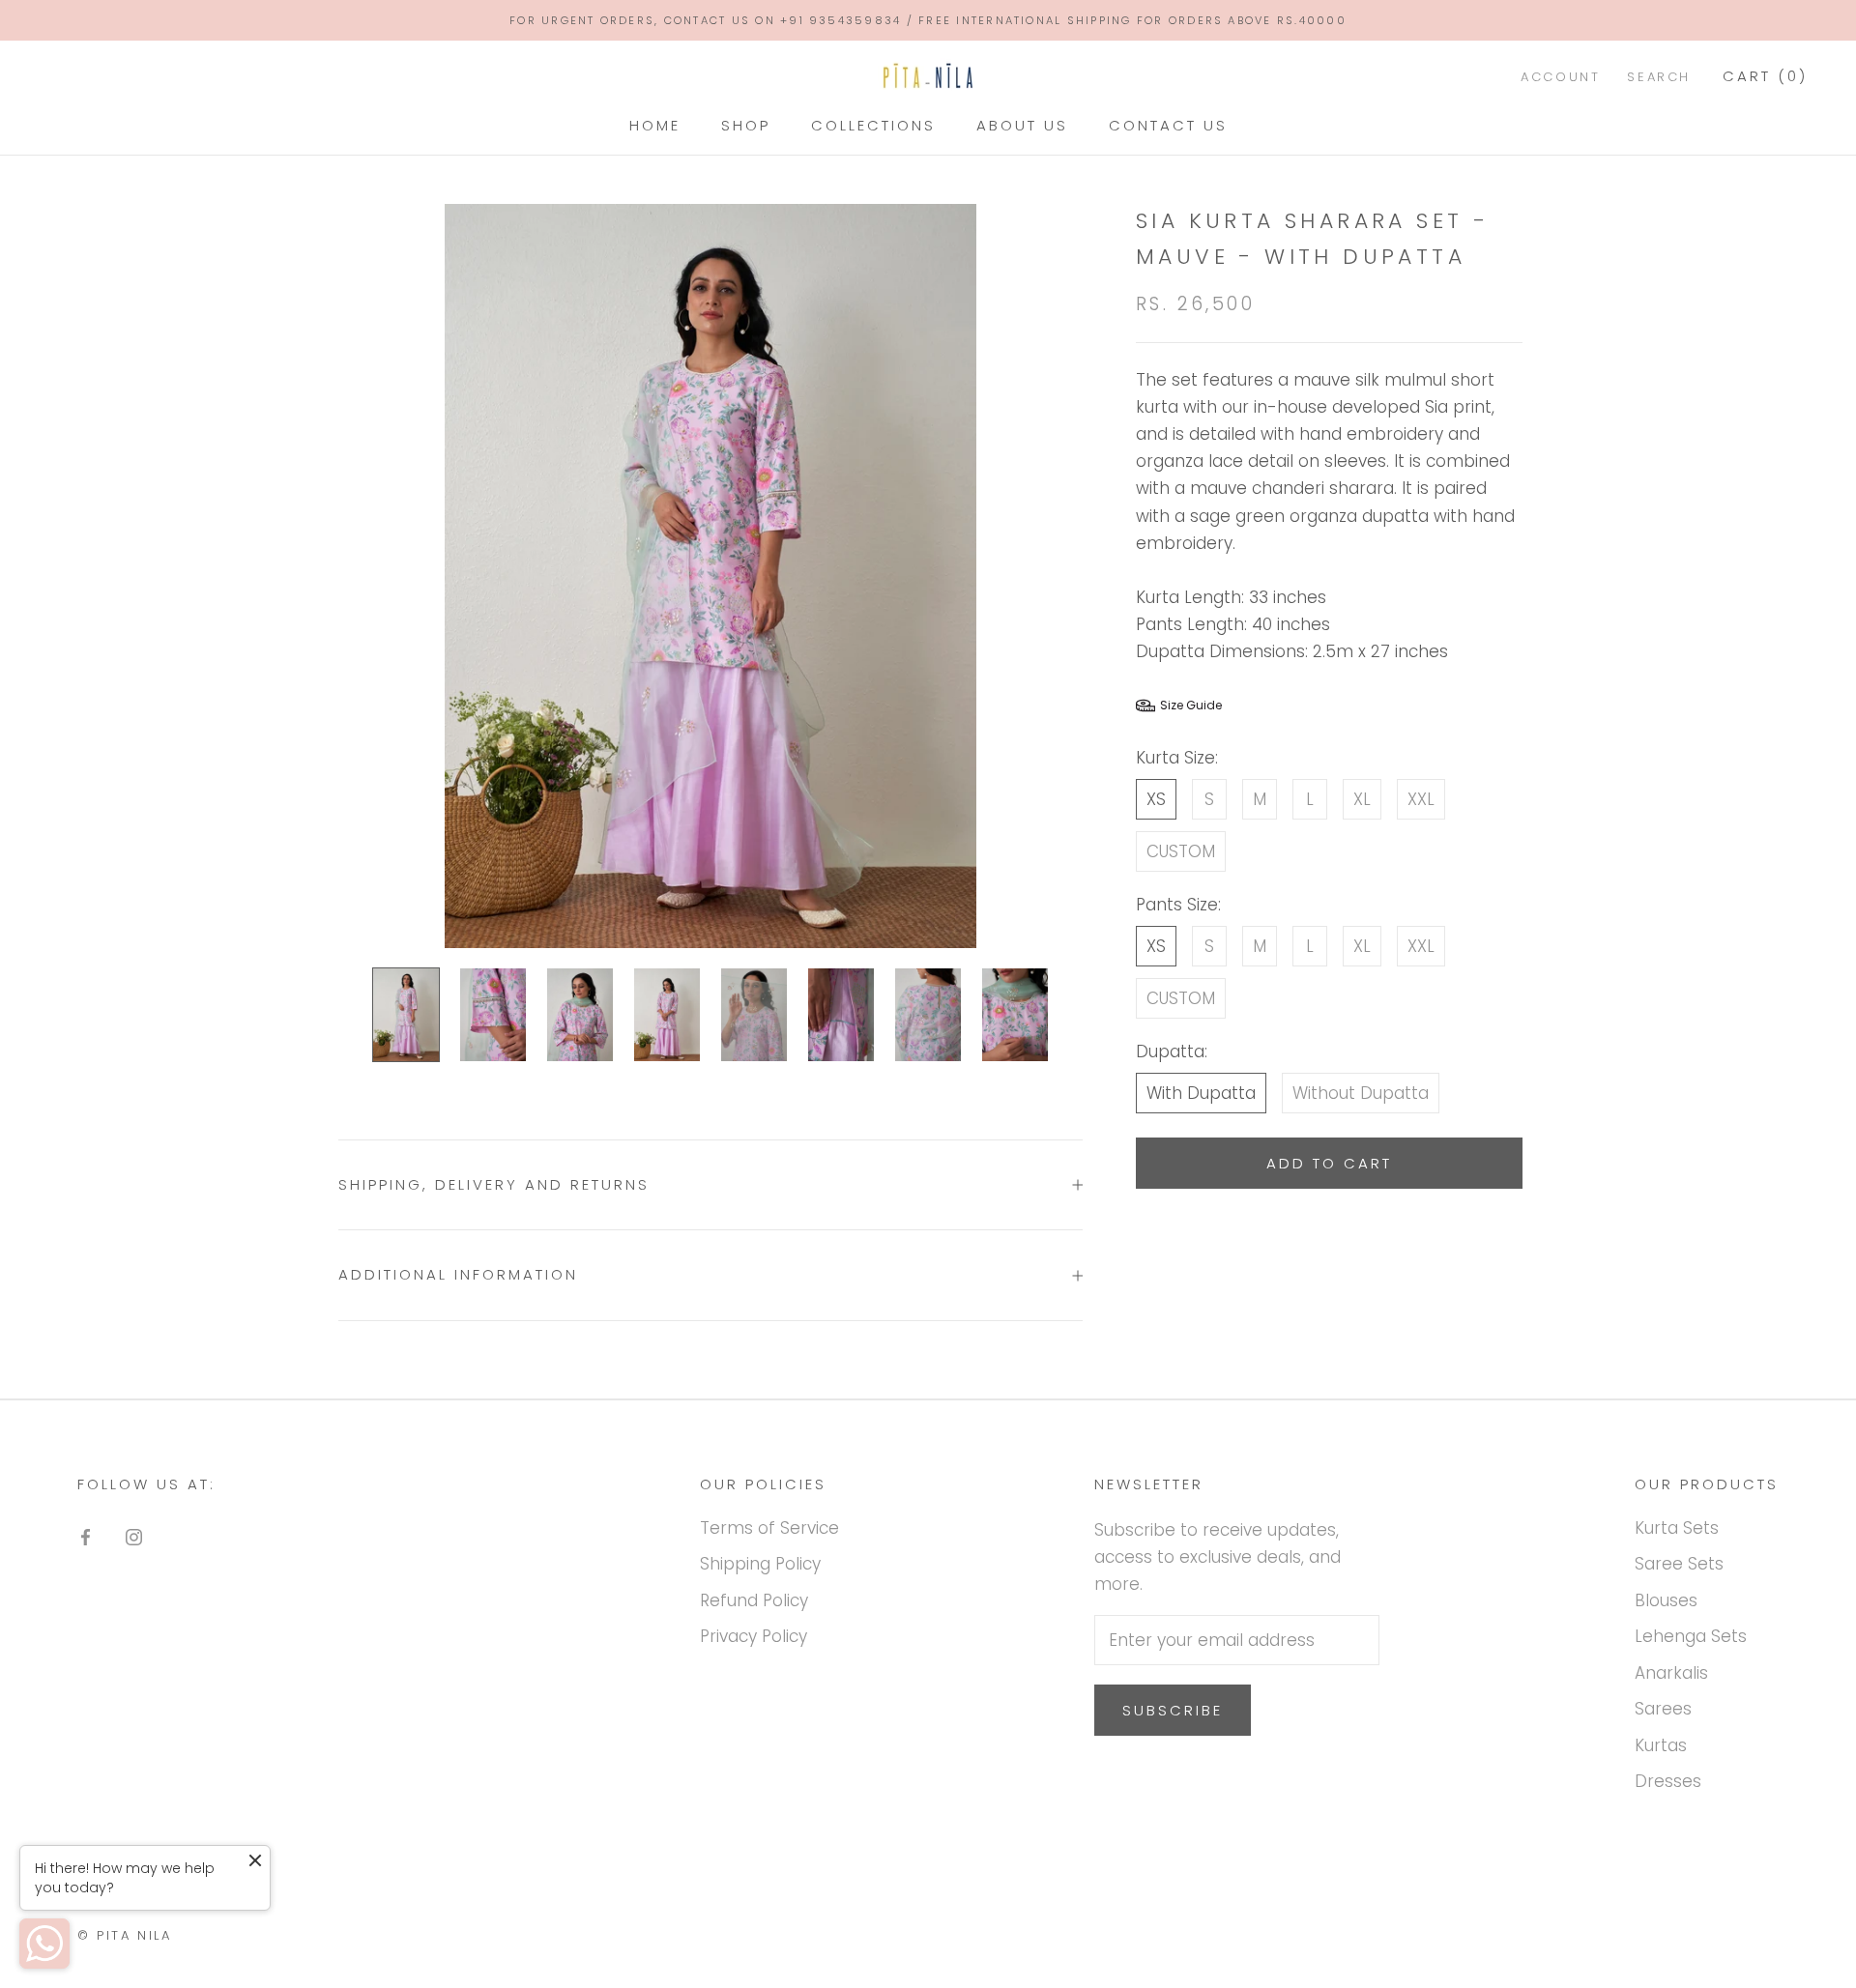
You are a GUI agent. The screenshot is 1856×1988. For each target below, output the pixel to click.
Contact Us (1168, 125)
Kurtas (1661, 1745)
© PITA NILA (125, 1935)
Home (655, 125)
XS (1156, 799)
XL (1362, 799)
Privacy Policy (754, 1636)
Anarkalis (1671, 1673)
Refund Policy (754, 1600)
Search (1659, 78)
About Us (1022, 125)
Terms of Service (769, 1528)
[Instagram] (134, 1536)
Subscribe (1173, 1710)
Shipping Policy (760, 1564)
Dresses (1668, 1781)
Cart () (1765, 77)
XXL (1421, 799)
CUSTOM (1181, 851)
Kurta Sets (1677, 1528)
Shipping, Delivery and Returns (494, 1184)
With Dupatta (1201, 1093)
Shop (746, 125)
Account (1560, 78)
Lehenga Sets (1691, 1636)
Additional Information (458, 1274)
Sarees (1663, 1709)
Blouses (1666, 1600)
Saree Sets (1679, 1564)
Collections (873, 125)
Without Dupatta (1361, 1093)
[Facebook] (86, 1536)
